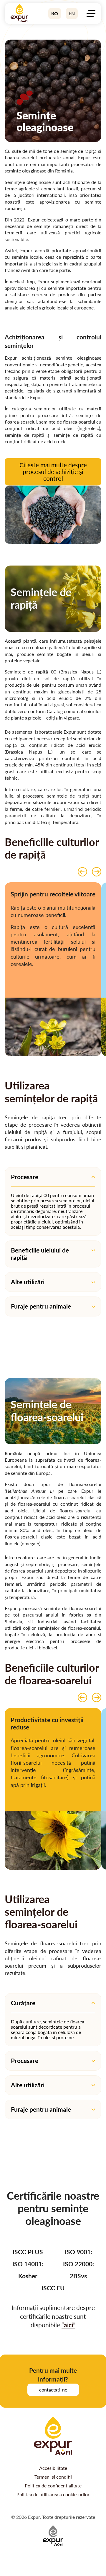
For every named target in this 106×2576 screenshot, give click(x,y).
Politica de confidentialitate (53, 2486)
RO (55, 13)
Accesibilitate (53, 2468)
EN (72, 13)
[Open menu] (91, 13)
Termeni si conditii (53, 2477)
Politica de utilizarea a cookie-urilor (53, 2494)
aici (68, 2325)
